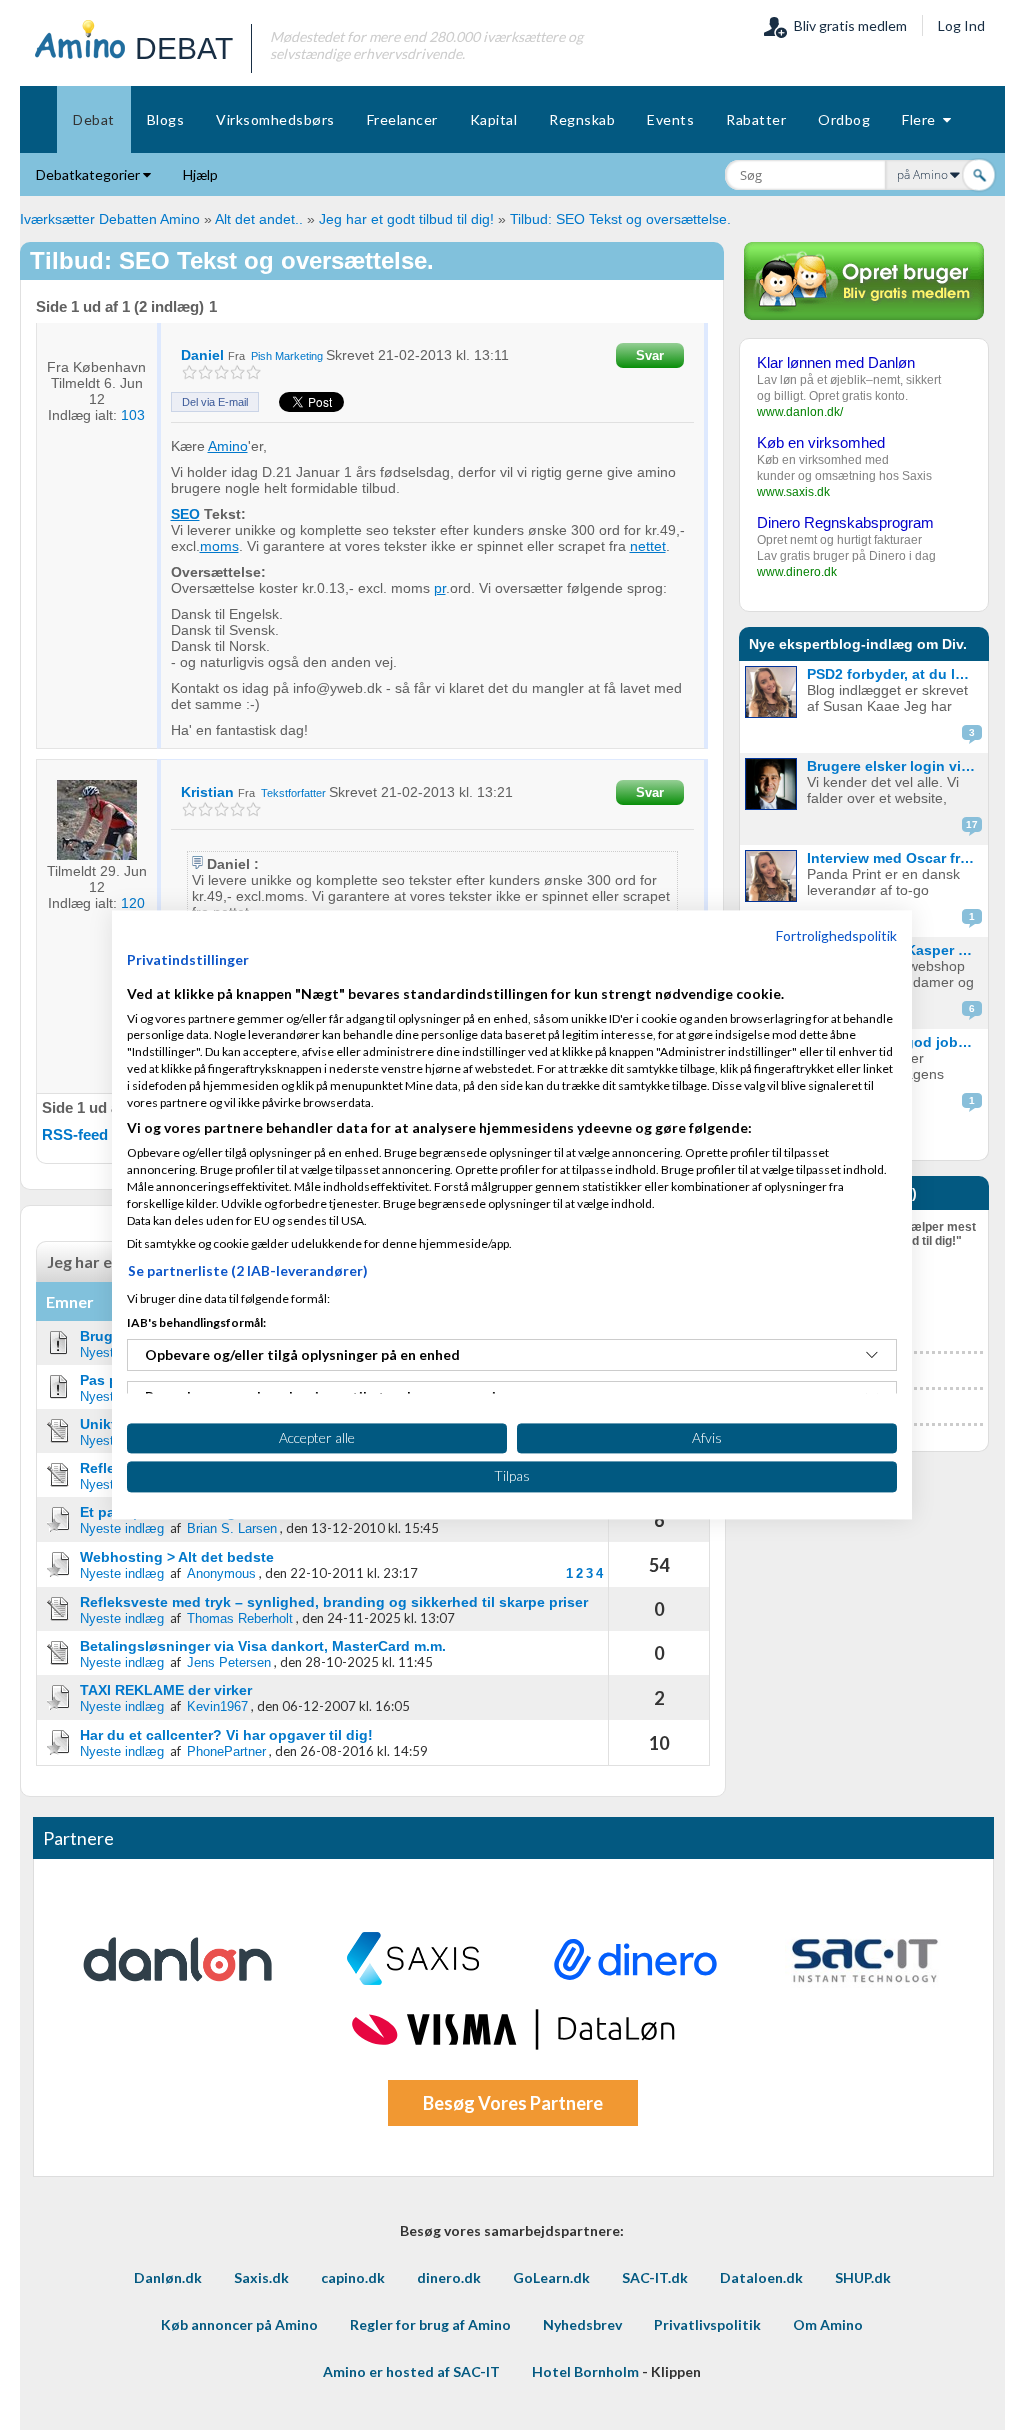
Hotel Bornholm (585, 2371)
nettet (648, 546)
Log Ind (961, 25)
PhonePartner (226, 1751)
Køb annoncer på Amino (239, 2324)
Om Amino (828, 2324)
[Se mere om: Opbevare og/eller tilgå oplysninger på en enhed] (872, 1355)
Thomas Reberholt (240, 1618)
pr (440, 588)
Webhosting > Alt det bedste (177, 1557)
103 (133, 415)
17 (972, 824)
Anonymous (221, 1573)
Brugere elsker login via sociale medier (895, 766)
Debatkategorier (89, 174)
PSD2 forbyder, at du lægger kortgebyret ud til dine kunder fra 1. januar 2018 (895, 674)
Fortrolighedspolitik (836, 935)
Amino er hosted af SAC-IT (411, 2371)
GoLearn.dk (551, 2277)
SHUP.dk (863, 2277)
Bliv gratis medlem (847, 25)
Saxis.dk (261, 2277)
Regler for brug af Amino (430, 2324)
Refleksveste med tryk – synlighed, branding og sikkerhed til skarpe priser (334, 1602)
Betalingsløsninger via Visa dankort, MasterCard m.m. (263, 1646)
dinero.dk (449, 2277)
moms (219, 546)
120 (133, 903)
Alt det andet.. (259, 219)
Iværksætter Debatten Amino (110, 219)
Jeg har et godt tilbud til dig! (406, 219)
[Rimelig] (205, 372)
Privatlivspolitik (707, 2324)
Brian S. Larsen (232, 1528)
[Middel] (221, 372)
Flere (922, 119)
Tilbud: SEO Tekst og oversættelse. (620, 219)
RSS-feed (75, 1134)
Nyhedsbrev (582, 2324)
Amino (228, 446)
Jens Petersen (229, 1662)
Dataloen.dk (761, 2277)
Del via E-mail (215, 402)
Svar (650, 355)
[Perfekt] (253, 372)
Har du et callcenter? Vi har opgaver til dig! (226, 1735)
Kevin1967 (217, 1706)
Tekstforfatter (295, 793)
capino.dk (353, 2277)
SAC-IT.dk (655, 2277)
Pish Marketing (287, 356)
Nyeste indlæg (122, 1528)
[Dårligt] (189, 372)
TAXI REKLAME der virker (166, 1690)
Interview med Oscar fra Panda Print (895, 858)
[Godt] (237, 372)
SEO (185, 514)
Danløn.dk (168, 2277)
